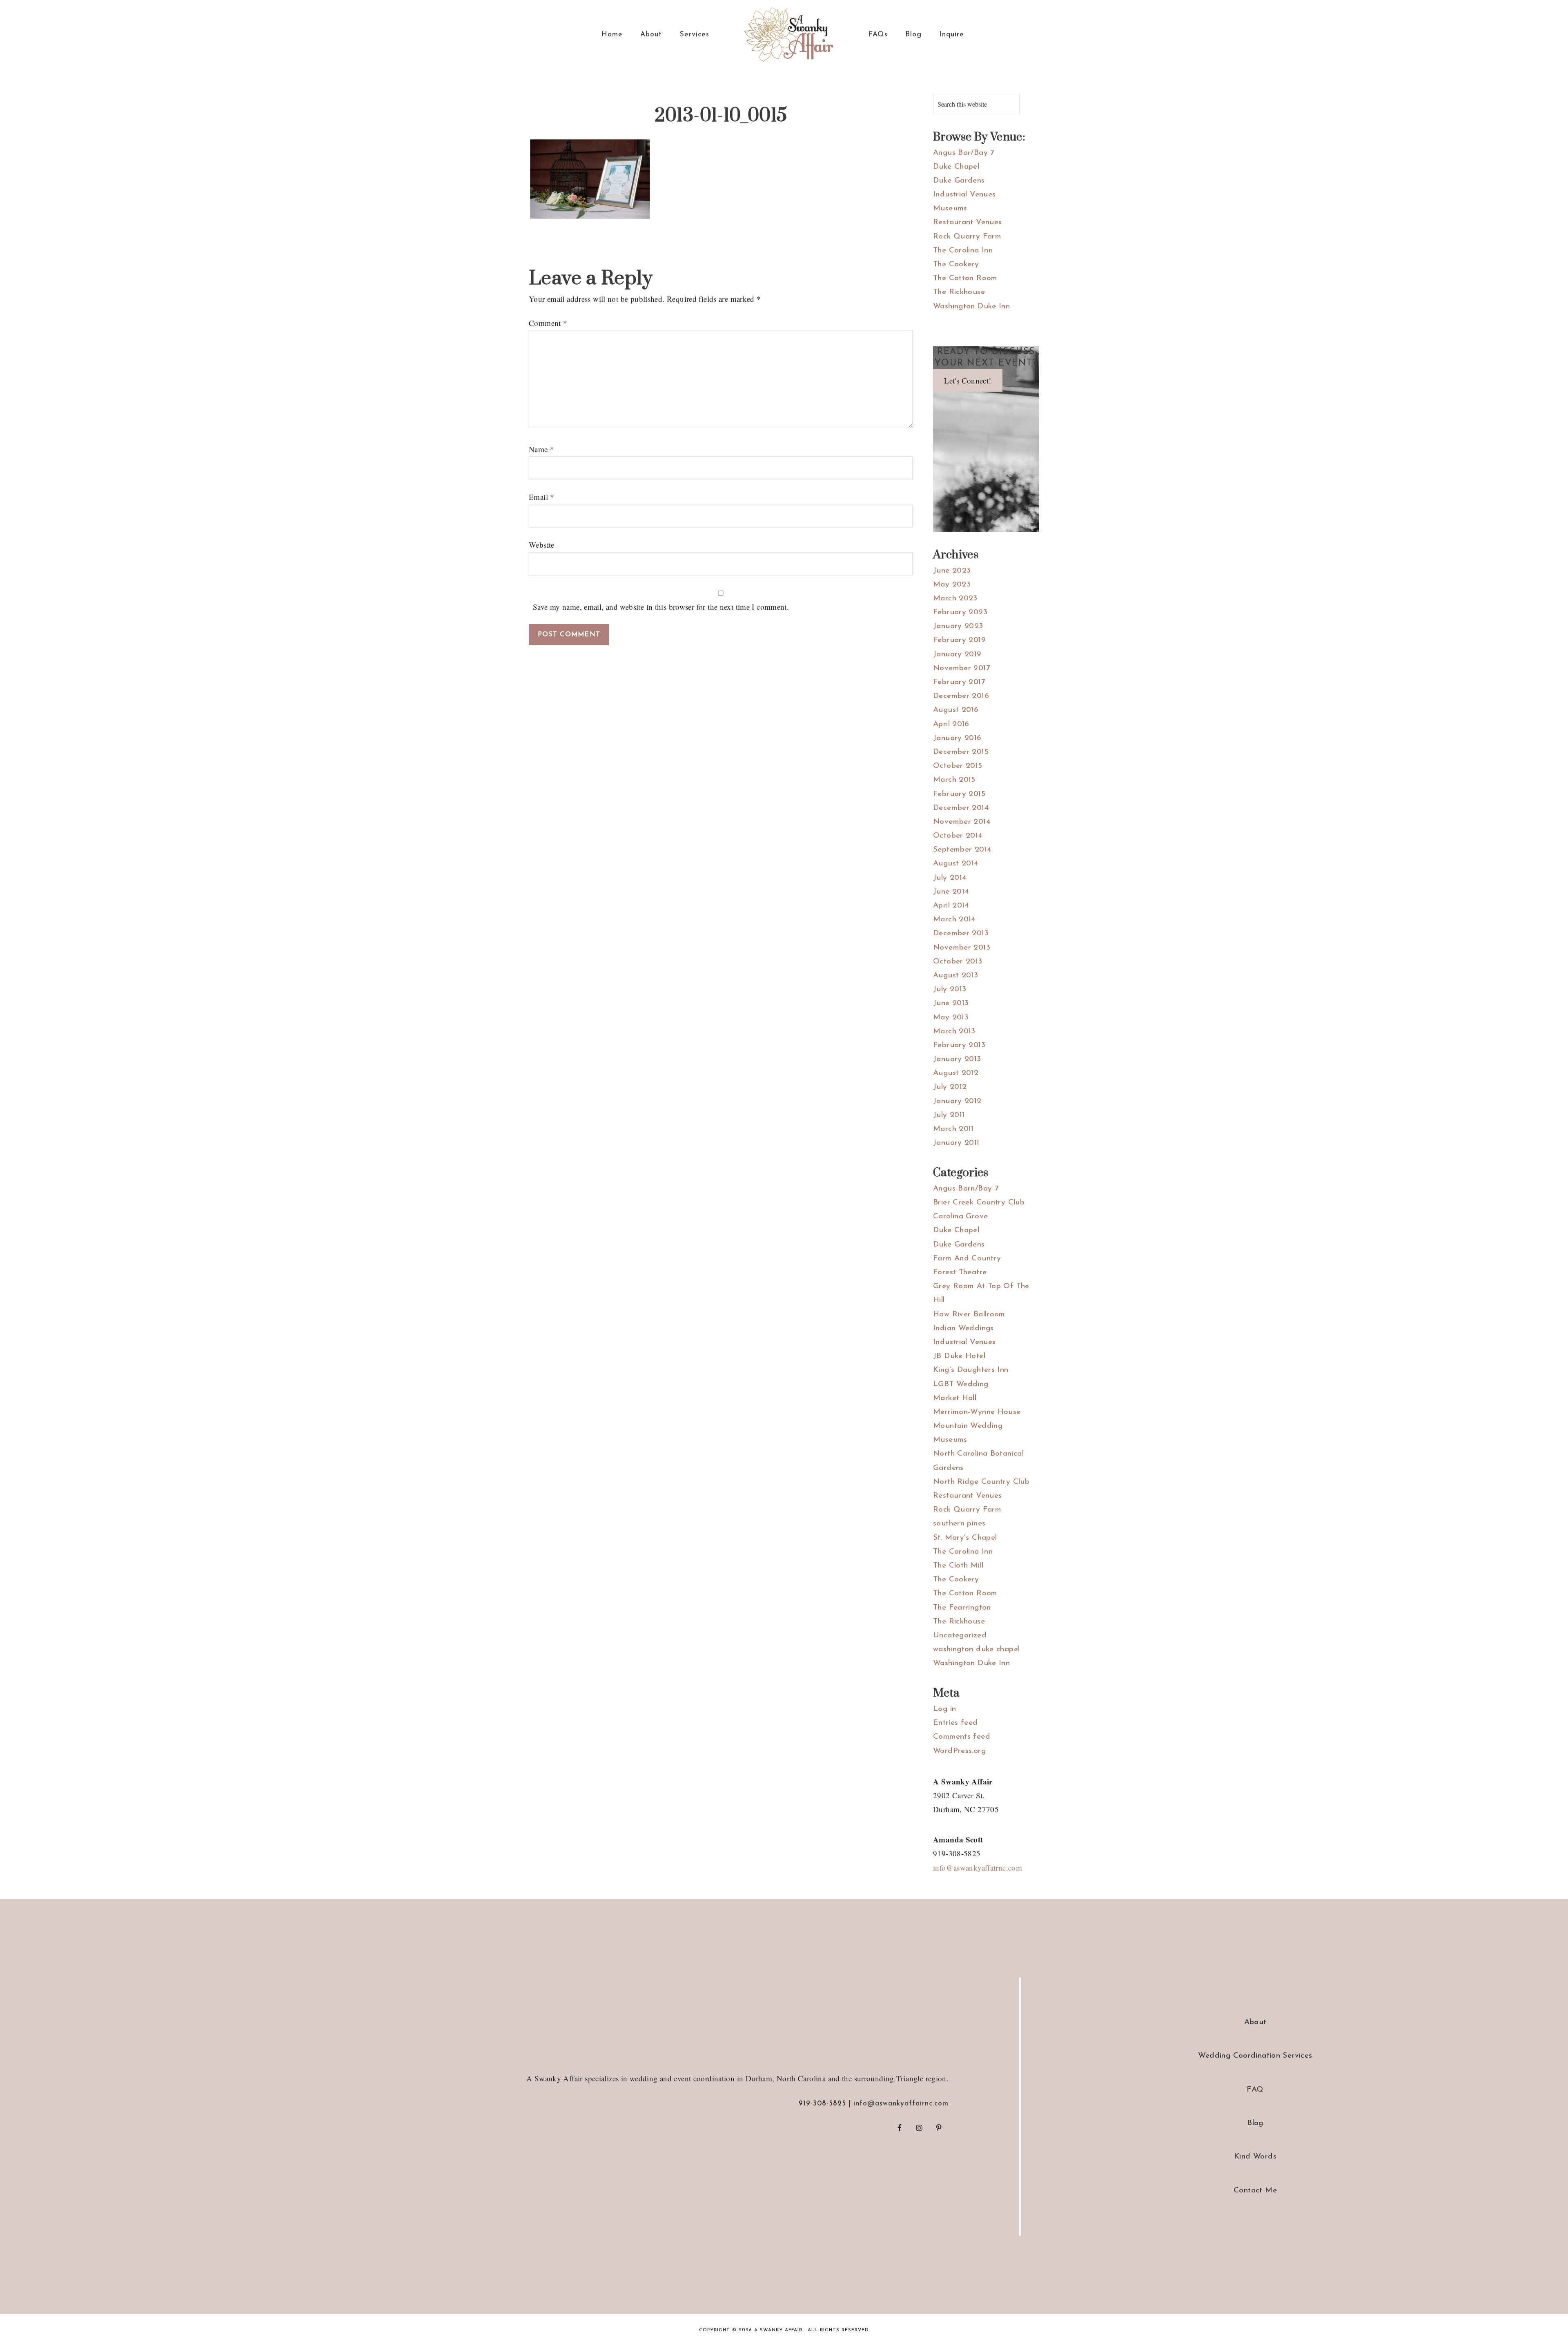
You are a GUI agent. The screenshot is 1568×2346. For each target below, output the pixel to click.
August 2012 (956, 1073)
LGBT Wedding (961, 1384)
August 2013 (955, 976)
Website (542, 545)
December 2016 (961, 696)
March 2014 (954, 920)
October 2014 (958, 836)
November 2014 (962, 822)
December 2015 (961, 752)
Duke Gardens (959, 181)
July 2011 (949, 1115)
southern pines (959, 1524)
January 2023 (958, 626)
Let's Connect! (968, 380)
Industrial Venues (964, 195)
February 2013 (959, 1045)
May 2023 (952, 585)
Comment (548, 323)
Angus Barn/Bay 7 (966, 1189)
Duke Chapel (956, 167)
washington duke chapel (976, 1649)
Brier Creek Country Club (979, 1203)
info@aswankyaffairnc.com (978, 1868)
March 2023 (955, 599)
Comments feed (962, 1737)
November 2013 (962, 948)
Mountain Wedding (968, 1426)
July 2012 (950, 1087)
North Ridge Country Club (981, 1482)
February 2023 (960, 612)
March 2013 (954, 1031)
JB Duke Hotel (959, 1356)
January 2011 (956, 1143)
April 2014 (951, 906)
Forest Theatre (960, 1272)
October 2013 (958, 962)
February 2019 (959, 640)
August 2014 (955, 864)
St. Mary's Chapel (965, 1538)
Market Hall (955, 1398)
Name (541, 449)
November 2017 (961, 668)
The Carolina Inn (963, 251)
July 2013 (950, 989)
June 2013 (951, 1003)
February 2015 (959, 794)
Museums (950, 209)
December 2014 (961, 808)
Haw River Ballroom (969, 1315)
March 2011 (953, 1129)
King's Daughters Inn (971, 1370)
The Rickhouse (959, 292)
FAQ (1255, 2090)
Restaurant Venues (967, 222)
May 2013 (951, 1018)
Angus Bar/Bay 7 (964, 153)
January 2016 (957, 738)
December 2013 (961, 933)
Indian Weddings (963, 1328)
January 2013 (957, 1059)
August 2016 (956, 710)
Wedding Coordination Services (1255, 2056)
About (1255, 2022)
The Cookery (956, 264)
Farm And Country (967, 1259)
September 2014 (962, 850)
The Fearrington (962, 1608)
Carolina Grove (960, 1216)
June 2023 (952, 571)
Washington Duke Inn (971, 307)
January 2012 (957, 1101)
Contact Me (1255, 2191)
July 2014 (950, 878)
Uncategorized (960, 1636)
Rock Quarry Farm (967, 237)
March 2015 (954, 780)
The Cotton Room (965, 278)
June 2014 (951, 892)
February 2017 (959, 682)
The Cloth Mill (958, 1566)
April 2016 (951, 724)
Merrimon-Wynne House (977, 1412)
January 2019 (957, 655)
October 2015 (958, 766)
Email (542, 497)
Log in (944, 1709)
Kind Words (1255, 2157)
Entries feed (955, 1723)
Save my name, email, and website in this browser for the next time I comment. (661, 607)
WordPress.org (959, 1751)
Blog (1255, 2123)
